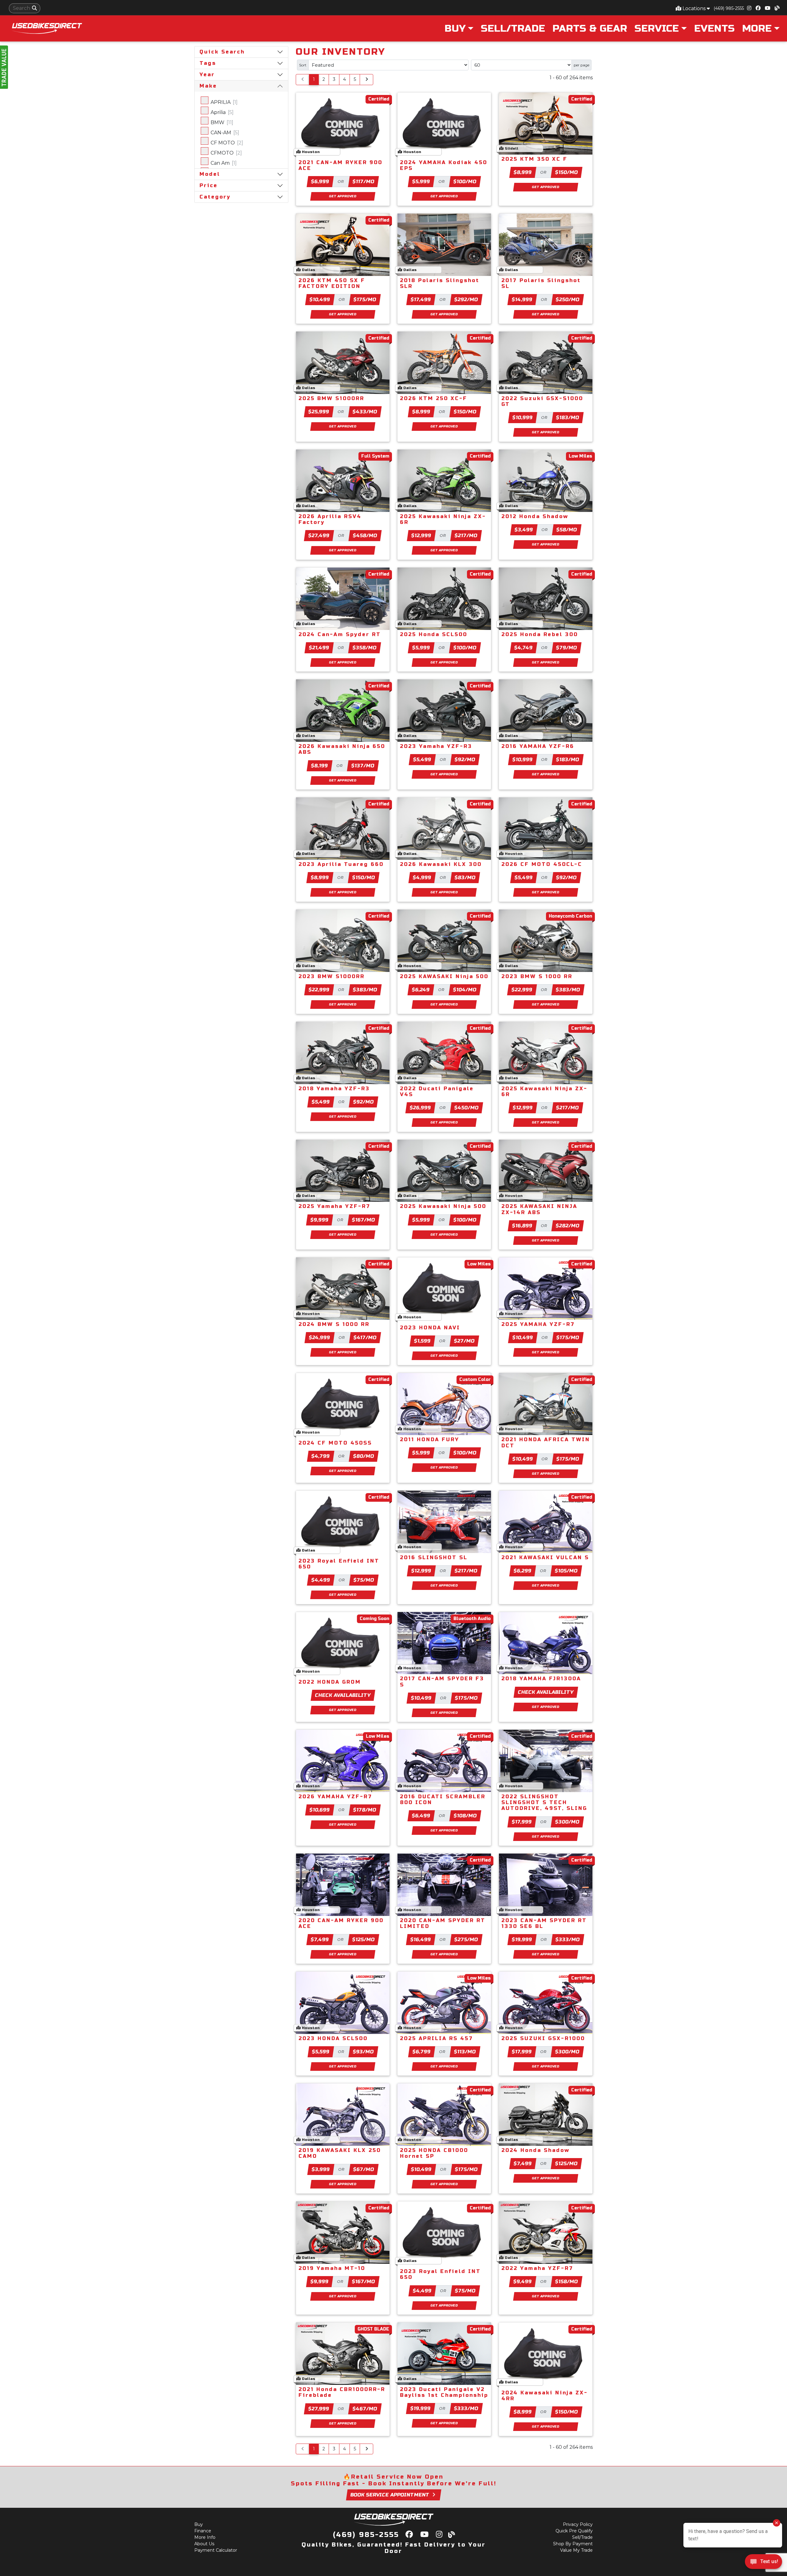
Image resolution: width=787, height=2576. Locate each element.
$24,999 (320, 1337)
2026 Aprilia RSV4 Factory (330, 519)
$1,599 (422, 1341)
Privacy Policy (578, 2524)
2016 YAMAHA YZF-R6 (538, 746)
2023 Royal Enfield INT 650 (339, 1564)
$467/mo (365, 2409)
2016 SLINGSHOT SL (434, 1557)
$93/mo (363, 2052)
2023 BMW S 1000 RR (537, 976)
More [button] (757, 28)
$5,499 (422, 759)
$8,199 (320, 766)
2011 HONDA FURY (430, 1439)
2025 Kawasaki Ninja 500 (443, 1206)
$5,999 (421, 181)
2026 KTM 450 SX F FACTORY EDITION (332, 283)
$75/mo (364, 1580)
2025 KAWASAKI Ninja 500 (444, 976)
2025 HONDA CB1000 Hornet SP (434, 2153)
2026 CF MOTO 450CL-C (542, 864)
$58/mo (567, 530)
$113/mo (465, 2052)
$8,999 (523, 172)
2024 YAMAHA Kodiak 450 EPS (444, 165)
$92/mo (465, 759)
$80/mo (364, 1456)
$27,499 (319, 535)
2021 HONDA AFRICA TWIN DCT (546, 1442)
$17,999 (522, 1822)
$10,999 (522, 417)
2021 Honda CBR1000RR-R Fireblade (342, 2392)
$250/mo (568, 299)
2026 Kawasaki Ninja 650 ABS (342, 749)
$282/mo (568, 1226)
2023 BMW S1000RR (332, 976)
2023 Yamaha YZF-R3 (436, 746)
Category (215, 197)
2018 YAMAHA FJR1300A (541, 1679)
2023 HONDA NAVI (430, 1328)
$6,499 (421, 1816)
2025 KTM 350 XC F (534, 159)
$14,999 (522, 299)
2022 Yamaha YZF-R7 (537, 2268)
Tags (208, 63)
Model (210, 174)
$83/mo (465, 877)
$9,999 (320, 1220)
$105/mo (566, 1571)
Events (714, 28)
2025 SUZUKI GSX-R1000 (543, 2038)
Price (209, 185)
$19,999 (522, 1939)
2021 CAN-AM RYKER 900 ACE (340, 165)
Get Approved (343, 196)
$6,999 (320, 181)
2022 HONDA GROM (330, 1682)
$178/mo (365, 1810)
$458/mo (365, 535)
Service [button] (657, 28)
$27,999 (319, 2409)
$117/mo (364, 181)
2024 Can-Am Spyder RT (340, 634)
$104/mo (465, 990)
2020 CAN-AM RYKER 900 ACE (341, 1923)
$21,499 (319, 648)
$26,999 (421, 1108)
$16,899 (522, 1226)
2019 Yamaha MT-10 (332, 2268)
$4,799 (321, 1456)
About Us (204, 2544)
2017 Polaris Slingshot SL (541, 283)
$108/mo (465, 1816)
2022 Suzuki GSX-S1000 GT (542, 401)
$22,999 (319, 990)
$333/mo (568, 1939)
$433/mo (365, 412)
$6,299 (523, 1571)
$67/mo (364, 2169)
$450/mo (467, 1108)
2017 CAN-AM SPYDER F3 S (442, 1681)
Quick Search (222, 52)
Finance (203, 2531)
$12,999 (421, 535)
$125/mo (364, 1939)
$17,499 (421, 299)
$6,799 (422, 2052)
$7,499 (320, 1939)
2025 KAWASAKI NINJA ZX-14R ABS (539, 1209)
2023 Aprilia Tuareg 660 (341, 864)
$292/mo (466, 299)
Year (207, 75)
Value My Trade (576, 2550)
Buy (199, 2524)
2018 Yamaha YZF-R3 (334, 1089)
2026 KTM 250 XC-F (434, 398)
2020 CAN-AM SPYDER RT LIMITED (443, 1923)
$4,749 (524, 648)
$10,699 (320, 1810)
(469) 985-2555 (729, 8)
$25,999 (319, 412)
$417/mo (365, 1337)
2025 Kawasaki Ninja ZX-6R (443, 519)
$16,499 (421, 1939)
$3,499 (524, 530)
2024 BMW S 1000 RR (334, 1324)
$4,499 (321, 1580)
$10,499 (320, 299)
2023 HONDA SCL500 (333, 2038)
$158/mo (567, 2281)
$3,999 (321, 2169)
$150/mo (566, 172)
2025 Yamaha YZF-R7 (334, 1206)
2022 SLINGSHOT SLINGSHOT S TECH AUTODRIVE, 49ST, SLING (544, 1802)
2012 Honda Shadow (535, 516)
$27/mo (464, 1341)
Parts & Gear (590, 28)
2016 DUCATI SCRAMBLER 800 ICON (443, 1799)
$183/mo (568, 417)
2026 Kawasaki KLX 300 (441, 864)
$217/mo (466, 535)
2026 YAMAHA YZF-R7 (335, 1797)
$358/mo (365, 648)
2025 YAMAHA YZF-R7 (538, 1324)
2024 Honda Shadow (536, 2150)
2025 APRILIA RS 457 (437, 2038)
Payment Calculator (216, 2550)
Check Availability (343, 1695)
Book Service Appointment (390, 2495)
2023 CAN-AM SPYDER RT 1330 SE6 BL (544, 1923)
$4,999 (422, 877)
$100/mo (465, 181)
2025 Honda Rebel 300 (540, 634)
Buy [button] (455, 28)
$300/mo (568, 1822)
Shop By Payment (573, 2544)
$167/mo (364, 1220)
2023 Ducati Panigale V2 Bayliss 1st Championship (444, 2392)
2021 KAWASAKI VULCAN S (545, 1557)
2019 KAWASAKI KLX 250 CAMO (340, 2153)
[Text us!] (763, 2563)
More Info (205, 2537)
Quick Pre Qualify (574, 2531)
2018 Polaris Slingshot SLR (440, 283)
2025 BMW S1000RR (331, 398)
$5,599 (321, 2052)
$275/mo (466, 1939)
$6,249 (421, 990)
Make (208, 86)
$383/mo (365, 990)
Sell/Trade (513, 28)
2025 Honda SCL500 (434, 634)
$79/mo (567, 648)
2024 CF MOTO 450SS (335, 1443)
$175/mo (365, 299)
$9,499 (523, 2281)
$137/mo (363, 766)
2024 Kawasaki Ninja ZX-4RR (545, 2396)
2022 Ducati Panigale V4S (437, 1091)
